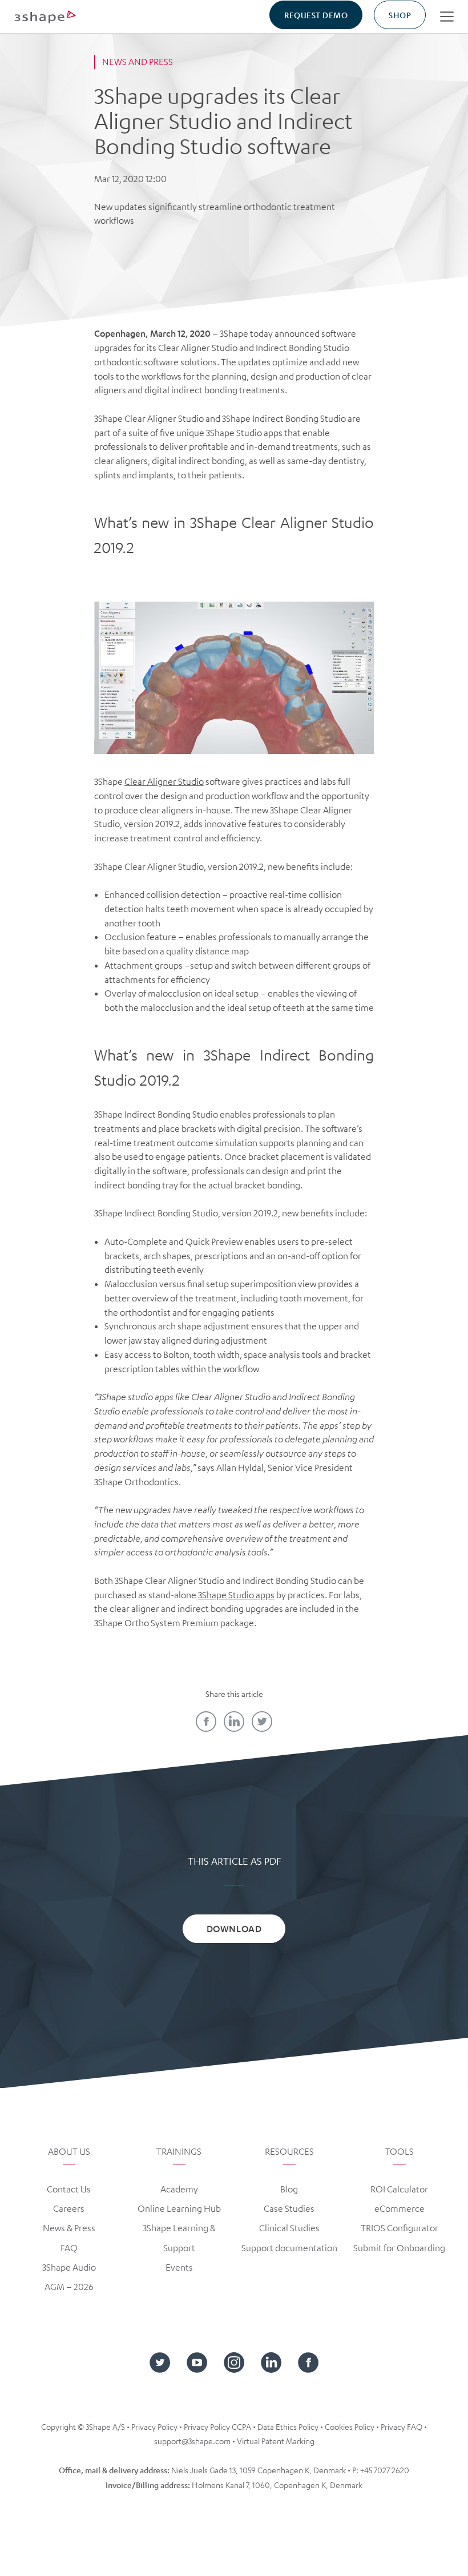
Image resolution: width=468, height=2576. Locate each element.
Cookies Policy (350, 2426)
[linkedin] (234, 1722)
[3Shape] (45, 16)
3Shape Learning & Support (179, 2238)
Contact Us (69, 2189)
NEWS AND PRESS (138, 62)
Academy (179, 2189)
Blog (289, 2189)
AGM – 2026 (69, 2287)
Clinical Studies (289, 2228)
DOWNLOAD (234, 1928)
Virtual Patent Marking (276, 2441)
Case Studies (289, 2208)
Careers (69, 2208)
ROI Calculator (399, 2189)
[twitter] (262, 1722)
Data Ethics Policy (288, 2426)
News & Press (69, 2228)
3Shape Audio (69, 2267)
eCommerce (400, 2208)
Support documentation (289, 2248)
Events (179, 2267)
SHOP (400, 15)
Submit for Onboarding (399, 2248)
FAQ (69, 2248)
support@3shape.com (192, 2441)
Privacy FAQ (402, 2426)
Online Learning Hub (179, 2208)
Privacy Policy (154, 2426)
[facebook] (206, 1722)
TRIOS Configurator (400, 2228)
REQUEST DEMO (316, 15)
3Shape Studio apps (236, 1595)
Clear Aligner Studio (164, 781)
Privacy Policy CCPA (217, 2426)
